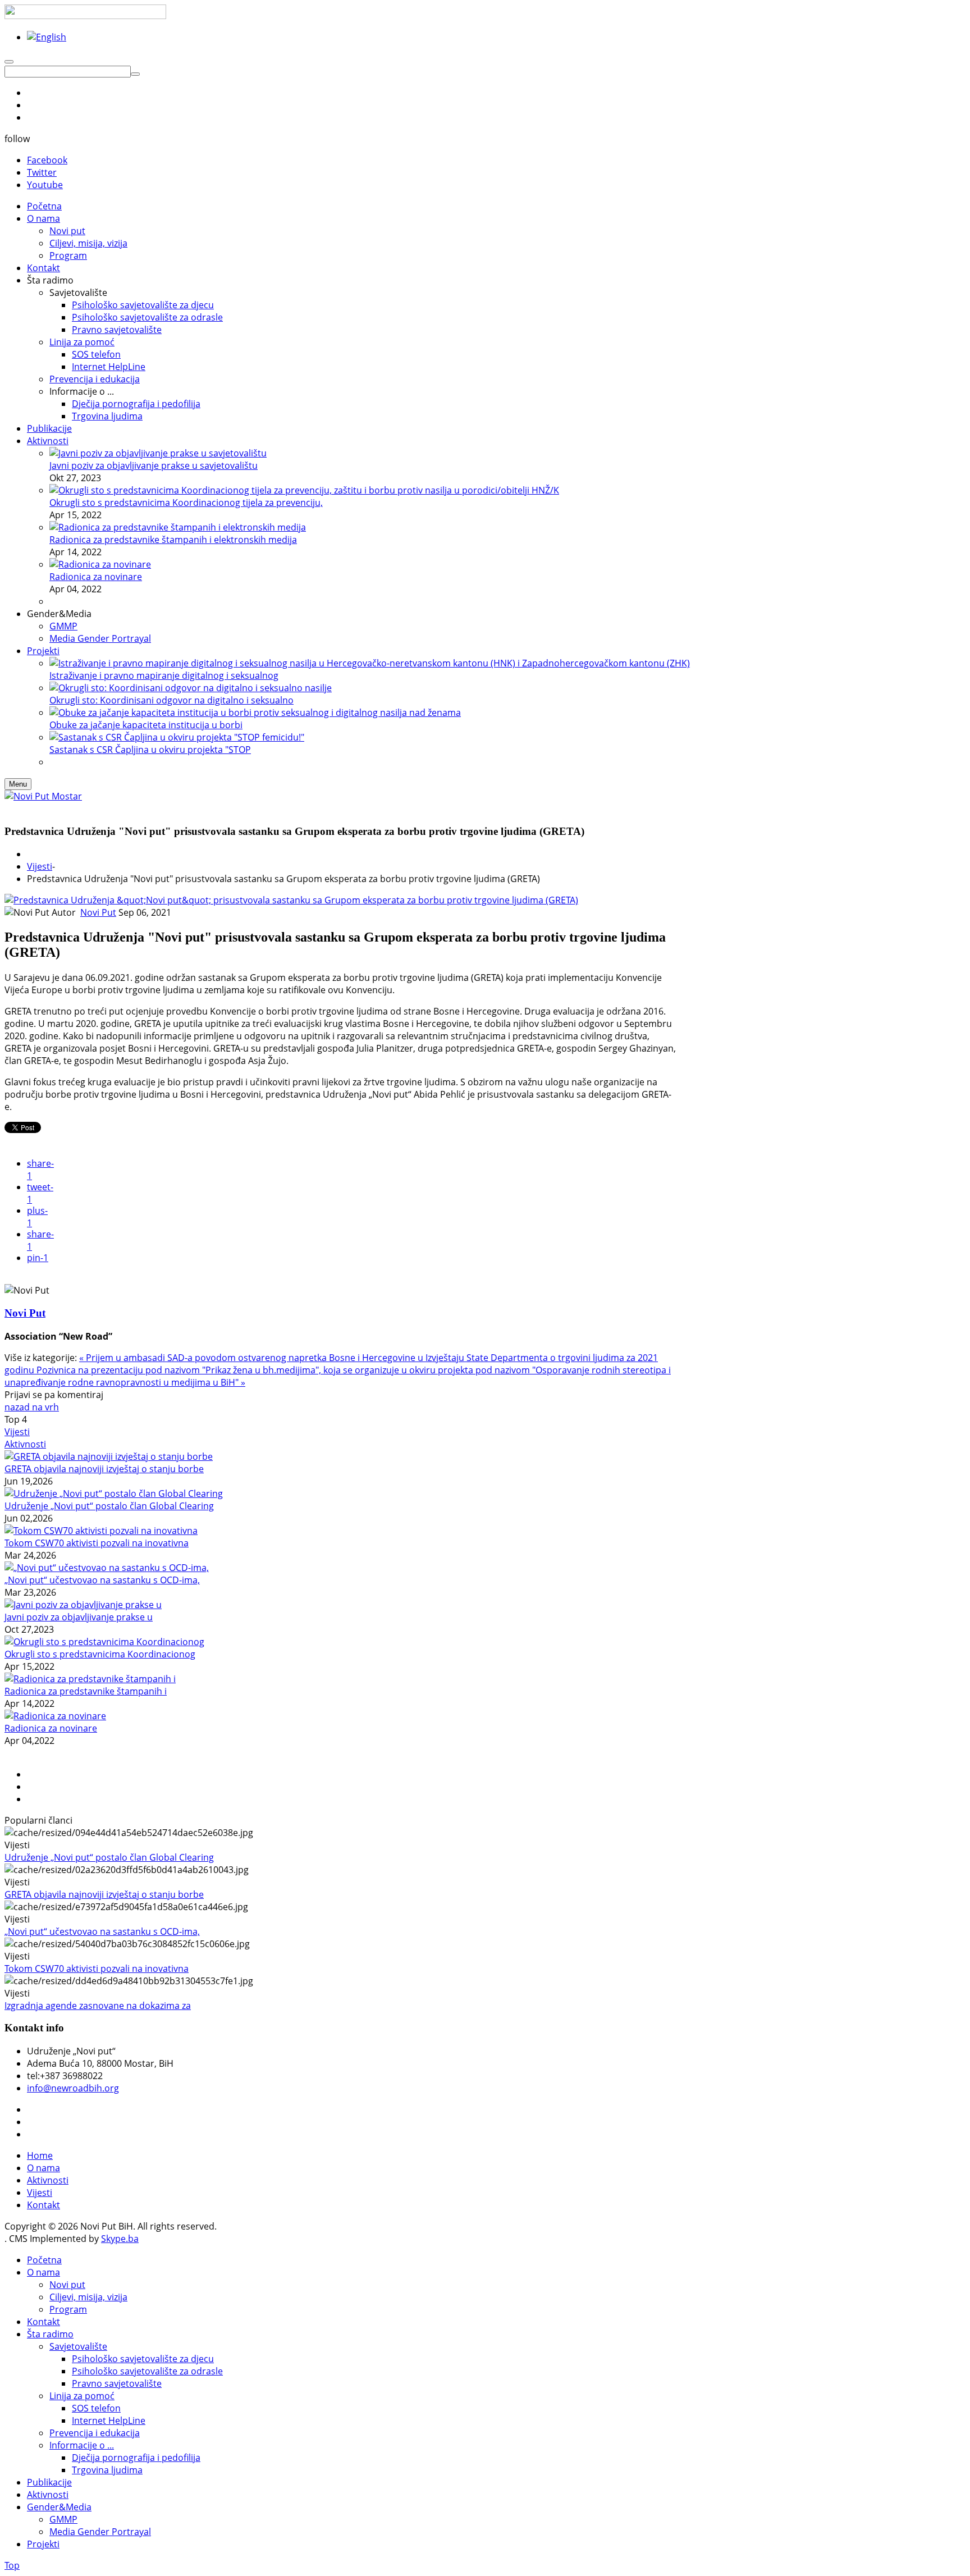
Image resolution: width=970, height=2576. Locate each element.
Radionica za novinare (96, 577)
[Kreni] (135, 74)
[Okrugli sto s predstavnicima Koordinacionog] (104, 1642)
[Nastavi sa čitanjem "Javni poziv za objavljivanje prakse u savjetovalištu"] (158, 453)
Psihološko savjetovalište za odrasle (147, 2371)
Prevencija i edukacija (95, 2433)
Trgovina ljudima (107, 2470)
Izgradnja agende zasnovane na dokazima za (98, 2006)
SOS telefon (96, 2408)
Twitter (42, 172)
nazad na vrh (32, 1407)
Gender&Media (59, 2507)
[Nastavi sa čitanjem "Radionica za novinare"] (100, 564)
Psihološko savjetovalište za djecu (143, 2359)
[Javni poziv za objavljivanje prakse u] (83, 1605)
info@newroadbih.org (73, 2088)
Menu (18, 784)
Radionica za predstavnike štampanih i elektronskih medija (173, 540)
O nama (44, 2168)
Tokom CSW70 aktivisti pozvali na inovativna (97, 1543)
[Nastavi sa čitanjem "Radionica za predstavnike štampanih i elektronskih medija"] (178, 527)
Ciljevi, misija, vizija (88, 2297)
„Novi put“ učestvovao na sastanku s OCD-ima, (102, 1580)
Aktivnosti (25, 1444)
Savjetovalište (78, 2346)
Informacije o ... (82, 2445)
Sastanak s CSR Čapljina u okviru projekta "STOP (150, 750)
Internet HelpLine (109, 2420)
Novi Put (98, 912)
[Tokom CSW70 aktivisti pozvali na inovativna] (101, 1531)
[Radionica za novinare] (55, 1716)
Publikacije (49, 2482)
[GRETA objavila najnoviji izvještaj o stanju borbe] (109, 1456)
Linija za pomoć (82, 2396)
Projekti (43, 2544)
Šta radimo (50, 2334)
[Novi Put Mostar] (43, 796)
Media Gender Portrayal (100, 2532)
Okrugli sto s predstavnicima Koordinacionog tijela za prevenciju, (186, 503)
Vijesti (40, 866)
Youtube (45, 185)
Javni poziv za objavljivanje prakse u (79, 1617)
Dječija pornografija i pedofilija (136, 2458)
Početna (44, 2260)
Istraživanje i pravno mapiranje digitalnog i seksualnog (164, 675)
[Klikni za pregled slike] (291, 900)
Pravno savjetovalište (117, 2383)
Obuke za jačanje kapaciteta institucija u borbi (146, 725)
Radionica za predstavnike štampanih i (86, 1691)
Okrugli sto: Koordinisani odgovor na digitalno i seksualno (171, 700)
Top (12, 2565)
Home (40, 2155)
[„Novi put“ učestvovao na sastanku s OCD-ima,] (107, 1568)
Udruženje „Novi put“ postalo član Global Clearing (109, 1506)
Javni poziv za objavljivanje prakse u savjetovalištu (154, 465)
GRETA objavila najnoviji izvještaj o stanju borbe (104, 1469)
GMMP (63, 2519)
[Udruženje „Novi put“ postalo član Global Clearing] (114, 1493)
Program (68, 2309)
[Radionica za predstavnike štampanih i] (90, 1679)
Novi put (67, 2285)
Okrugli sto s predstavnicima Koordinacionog (100, 1654)
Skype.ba (120, 2239)
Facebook (47, 160)
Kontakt (44, 2205)
